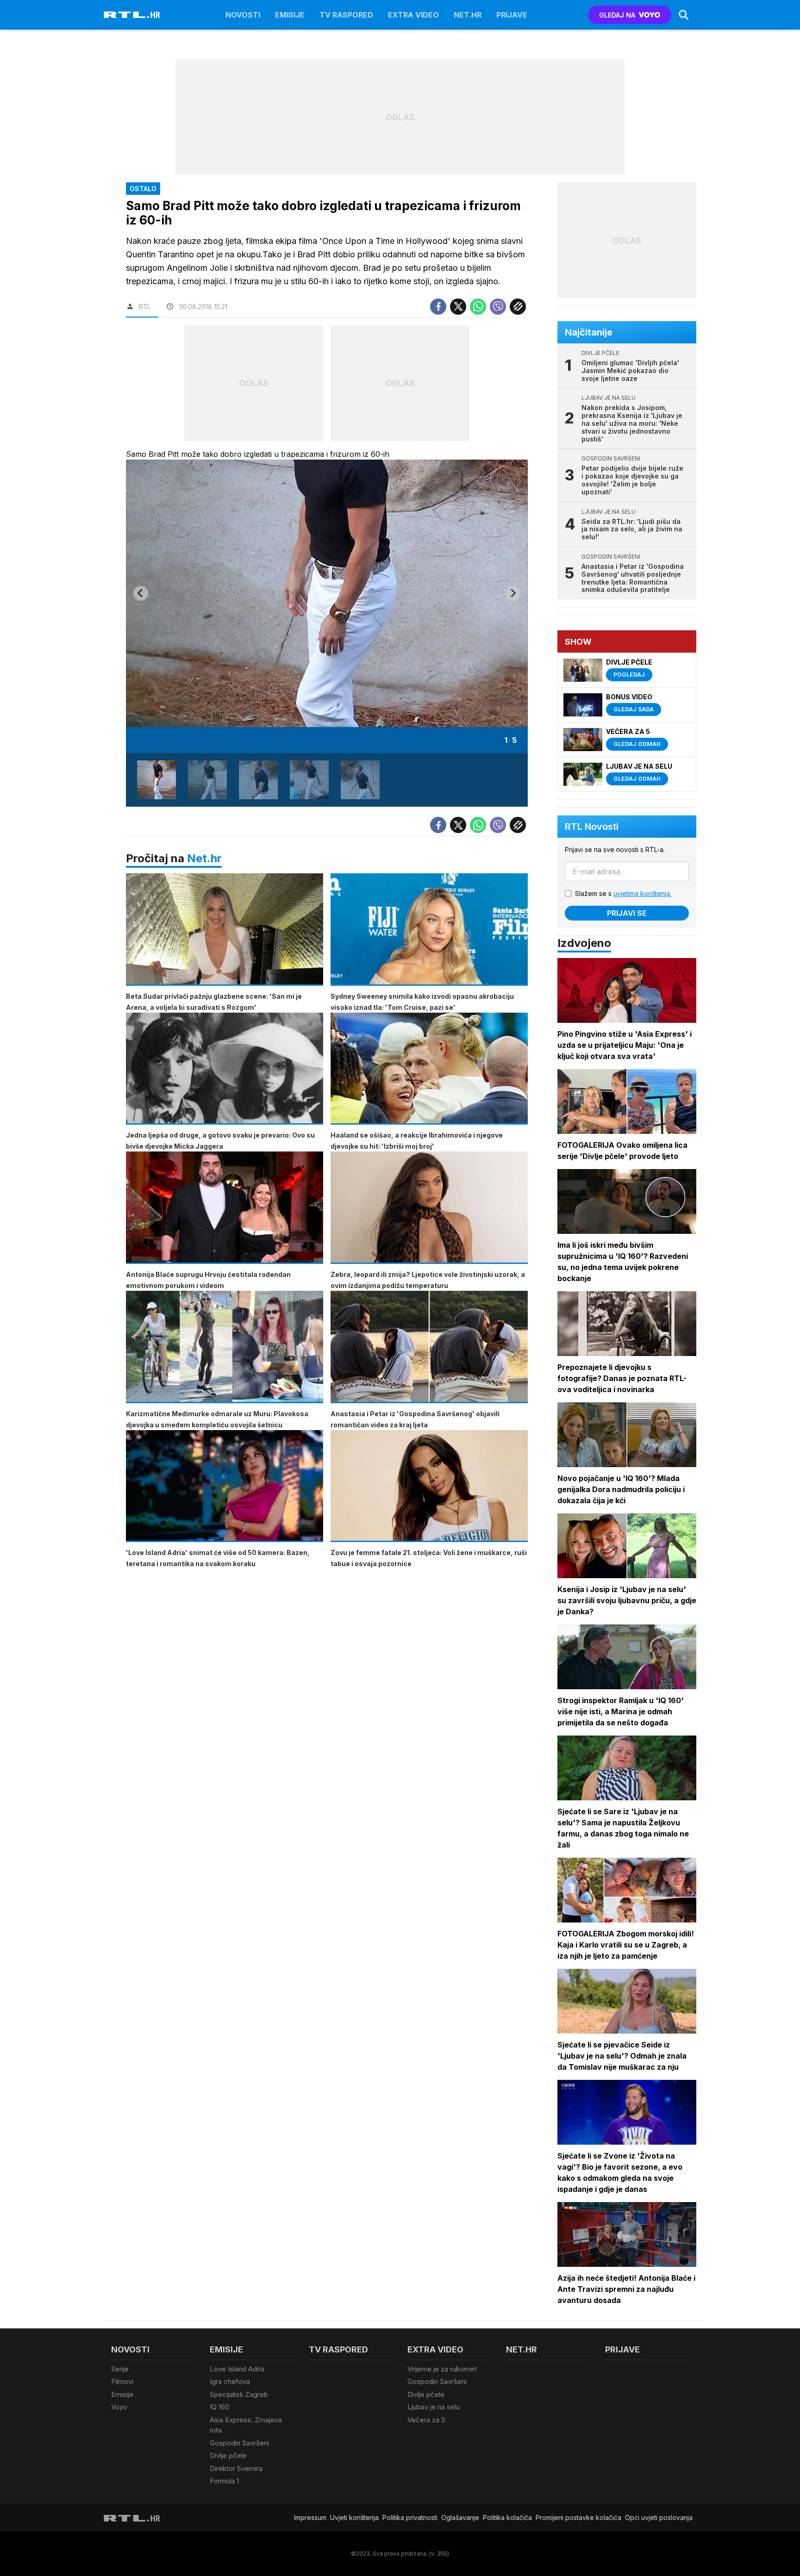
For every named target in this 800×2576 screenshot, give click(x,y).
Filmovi (122, 2381)
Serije (120, 2369)
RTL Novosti (592, 827)
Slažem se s (623, 893)
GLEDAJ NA (617, 15)
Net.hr (204, 858)
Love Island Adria (237, 2369)
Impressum (310, 2517)
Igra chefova (230, 2381)
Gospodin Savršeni (239, 2443)
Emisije (290, 15)
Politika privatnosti (410, 2517)
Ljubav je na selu (434, 2407)
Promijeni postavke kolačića (578, 2517)
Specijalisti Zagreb (239, 2394)
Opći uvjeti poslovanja (659, 2517)
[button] (156, 780)
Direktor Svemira (236, 2468)
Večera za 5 (426, 2420)
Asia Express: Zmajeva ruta (246, 2425)
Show (578, 642)
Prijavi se (627, 913)
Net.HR (468, 15)
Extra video (413, 15)
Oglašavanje (460, 2517)
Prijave (512, 15)
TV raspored (346, 15)
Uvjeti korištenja (354, 2517)
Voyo (119, 2407)
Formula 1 (224, 2481)
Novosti (243, 15)
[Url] (518, 307)
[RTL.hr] (132, 15)
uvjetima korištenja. (642, 893)
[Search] (684, 15)
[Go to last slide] (141, 593)
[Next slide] (513, 593)
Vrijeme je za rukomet (442, 2369)
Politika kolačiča (507, 2517)
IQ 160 (219, 2407)
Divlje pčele (228, 2455)
